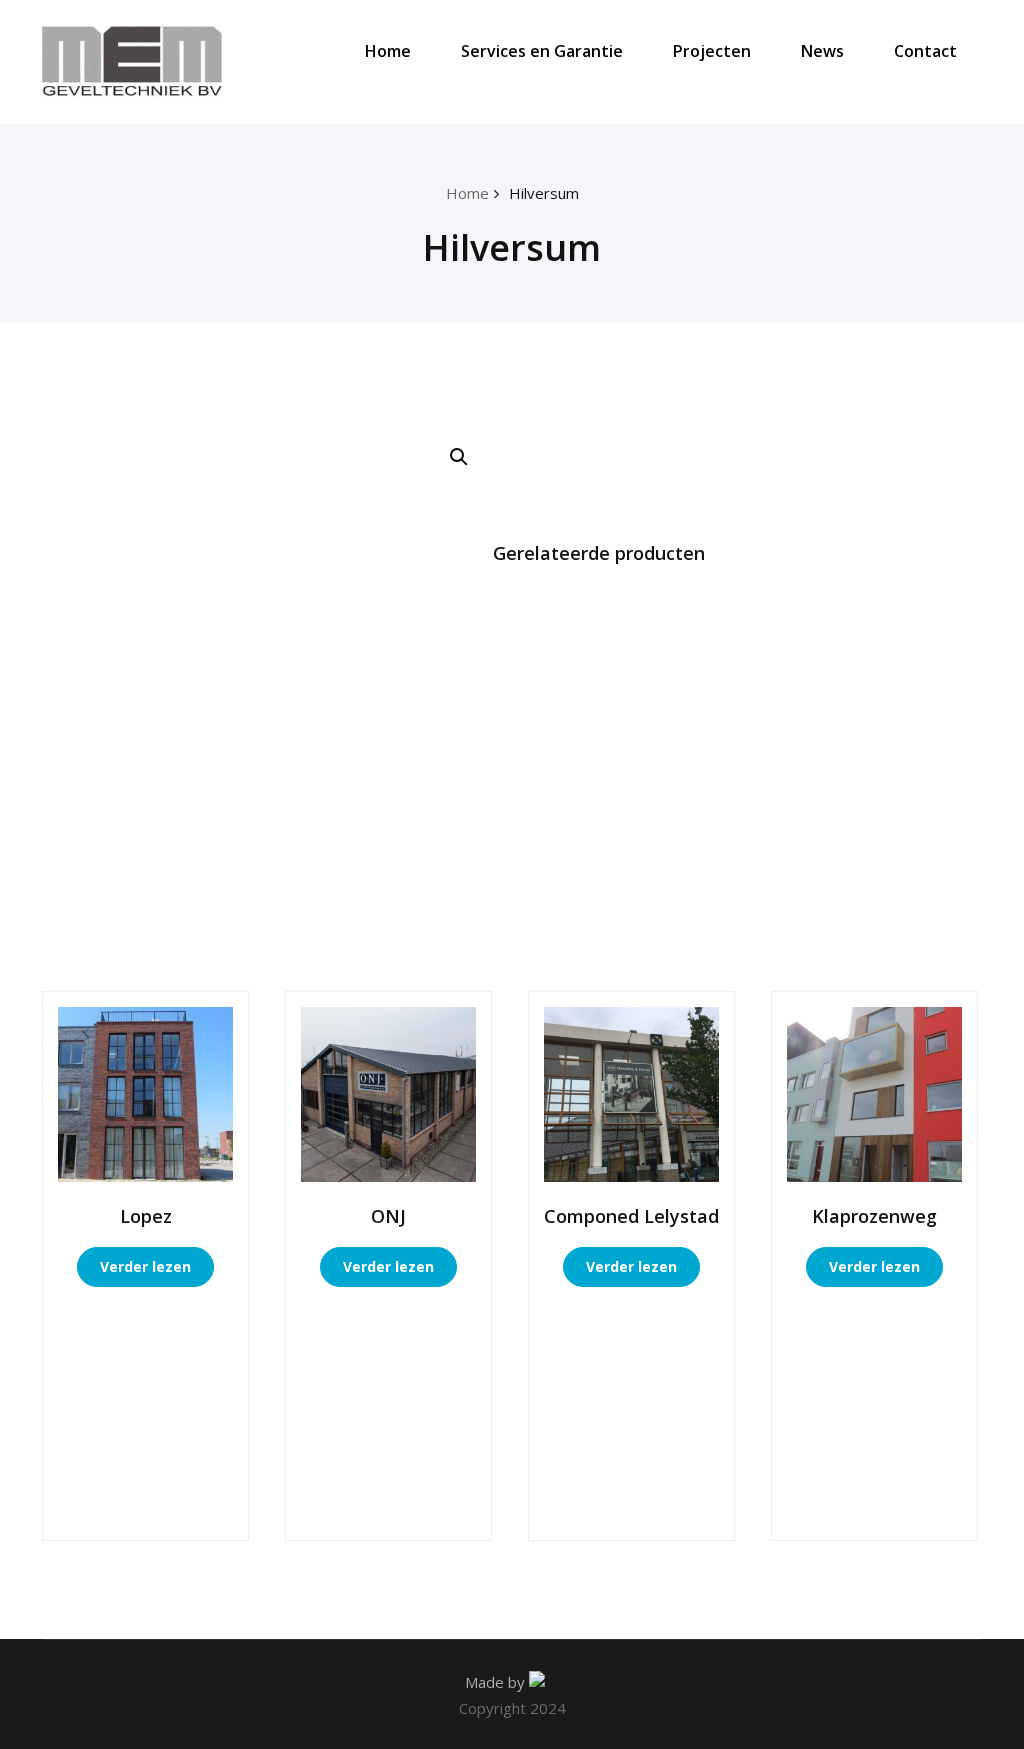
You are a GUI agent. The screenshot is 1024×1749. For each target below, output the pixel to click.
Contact (925, 51)
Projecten (712, 51)
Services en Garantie (542, 51)
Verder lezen (145, 1266)
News (822, 51)
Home (388, 51)
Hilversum (544, 193)
